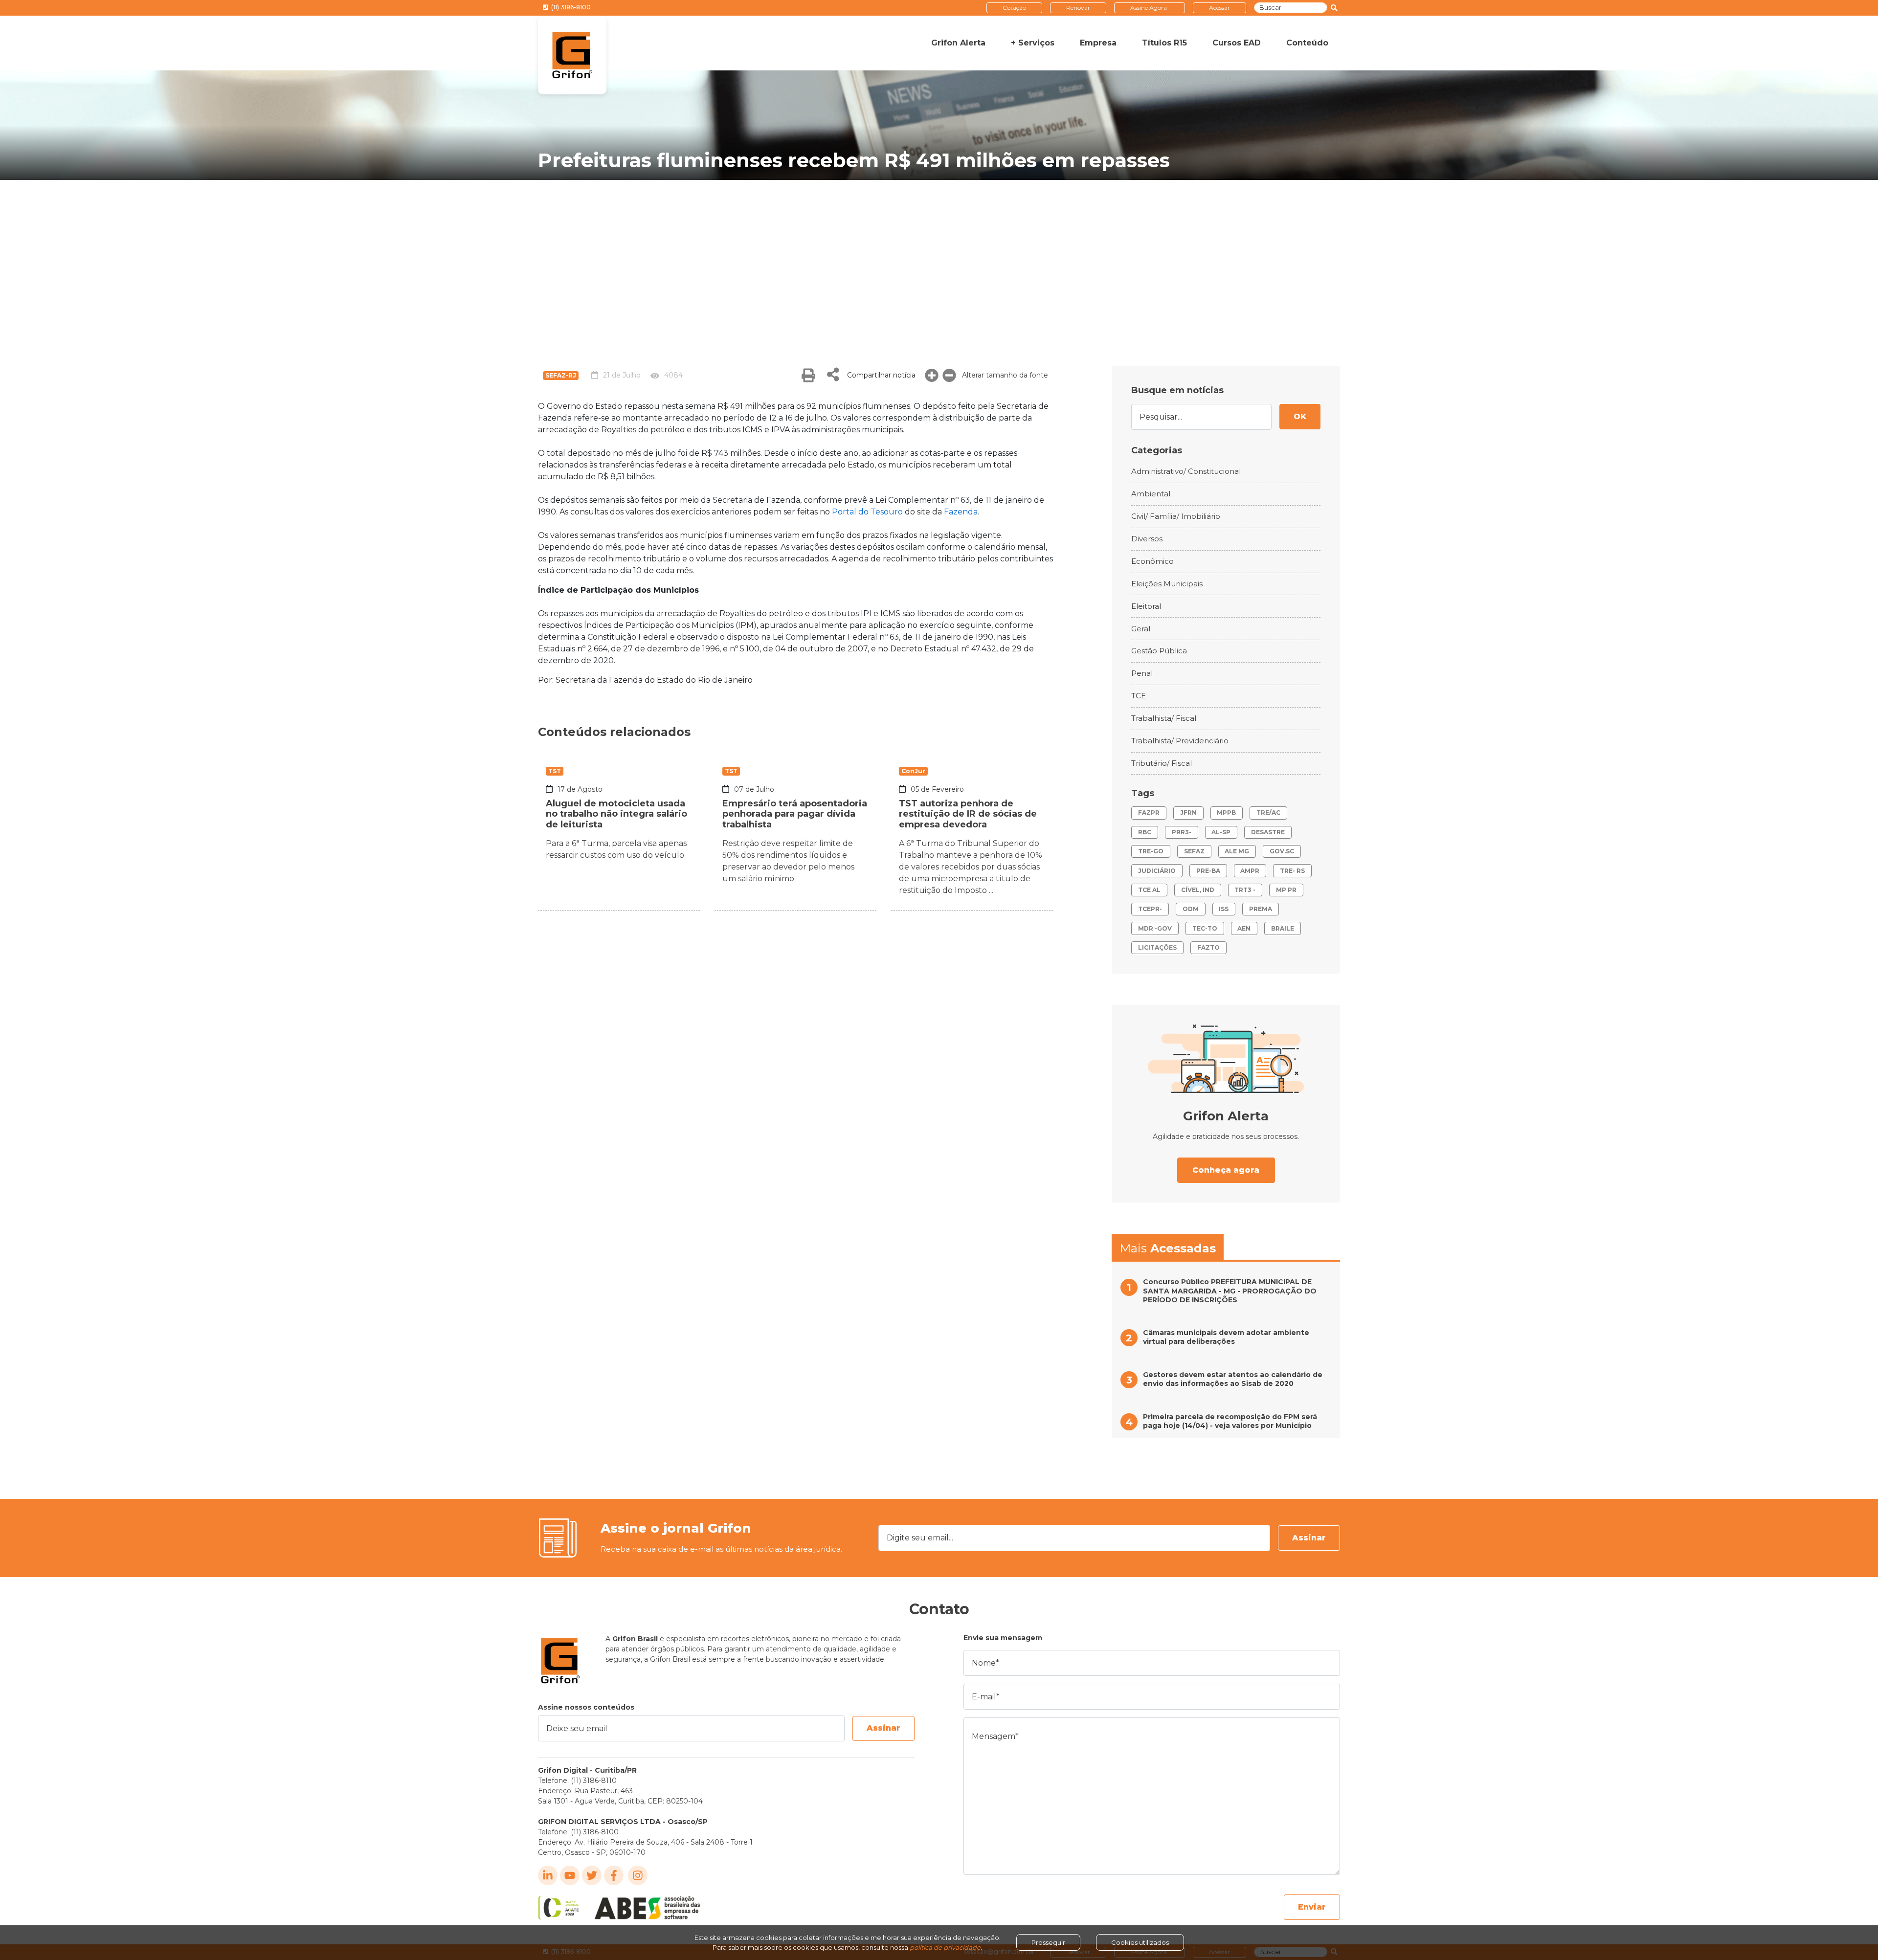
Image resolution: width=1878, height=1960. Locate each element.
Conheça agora (1226, 1170)
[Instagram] (638, 1875)
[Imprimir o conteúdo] (808, 375)
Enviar (1312, 1907)
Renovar (1078, 8)
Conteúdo (1307, 43)
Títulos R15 (1164, 43)
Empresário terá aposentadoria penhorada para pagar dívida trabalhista (795, 814)
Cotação (1014, 8)
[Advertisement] (939, 253)
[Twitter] (592, 1875)
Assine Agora (1149, 8)
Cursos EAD (1237, 43)
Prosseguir (1048, 1942)
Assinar (1309, 1538)
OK (1300, 416)
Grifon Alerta (958, 43)
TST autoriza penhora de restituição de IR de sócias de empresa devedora (968, 814)
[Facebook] (614, 1875)
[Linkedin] (548, 1875)
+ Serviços (1033, 43)
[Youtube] (570, 1875)
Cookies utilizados (1140, 1942)
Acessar (1219, 8)
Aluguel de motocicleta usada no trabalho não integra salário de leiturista (616, 814)
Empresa (1098, 43)
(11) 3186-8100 (570, 7)
